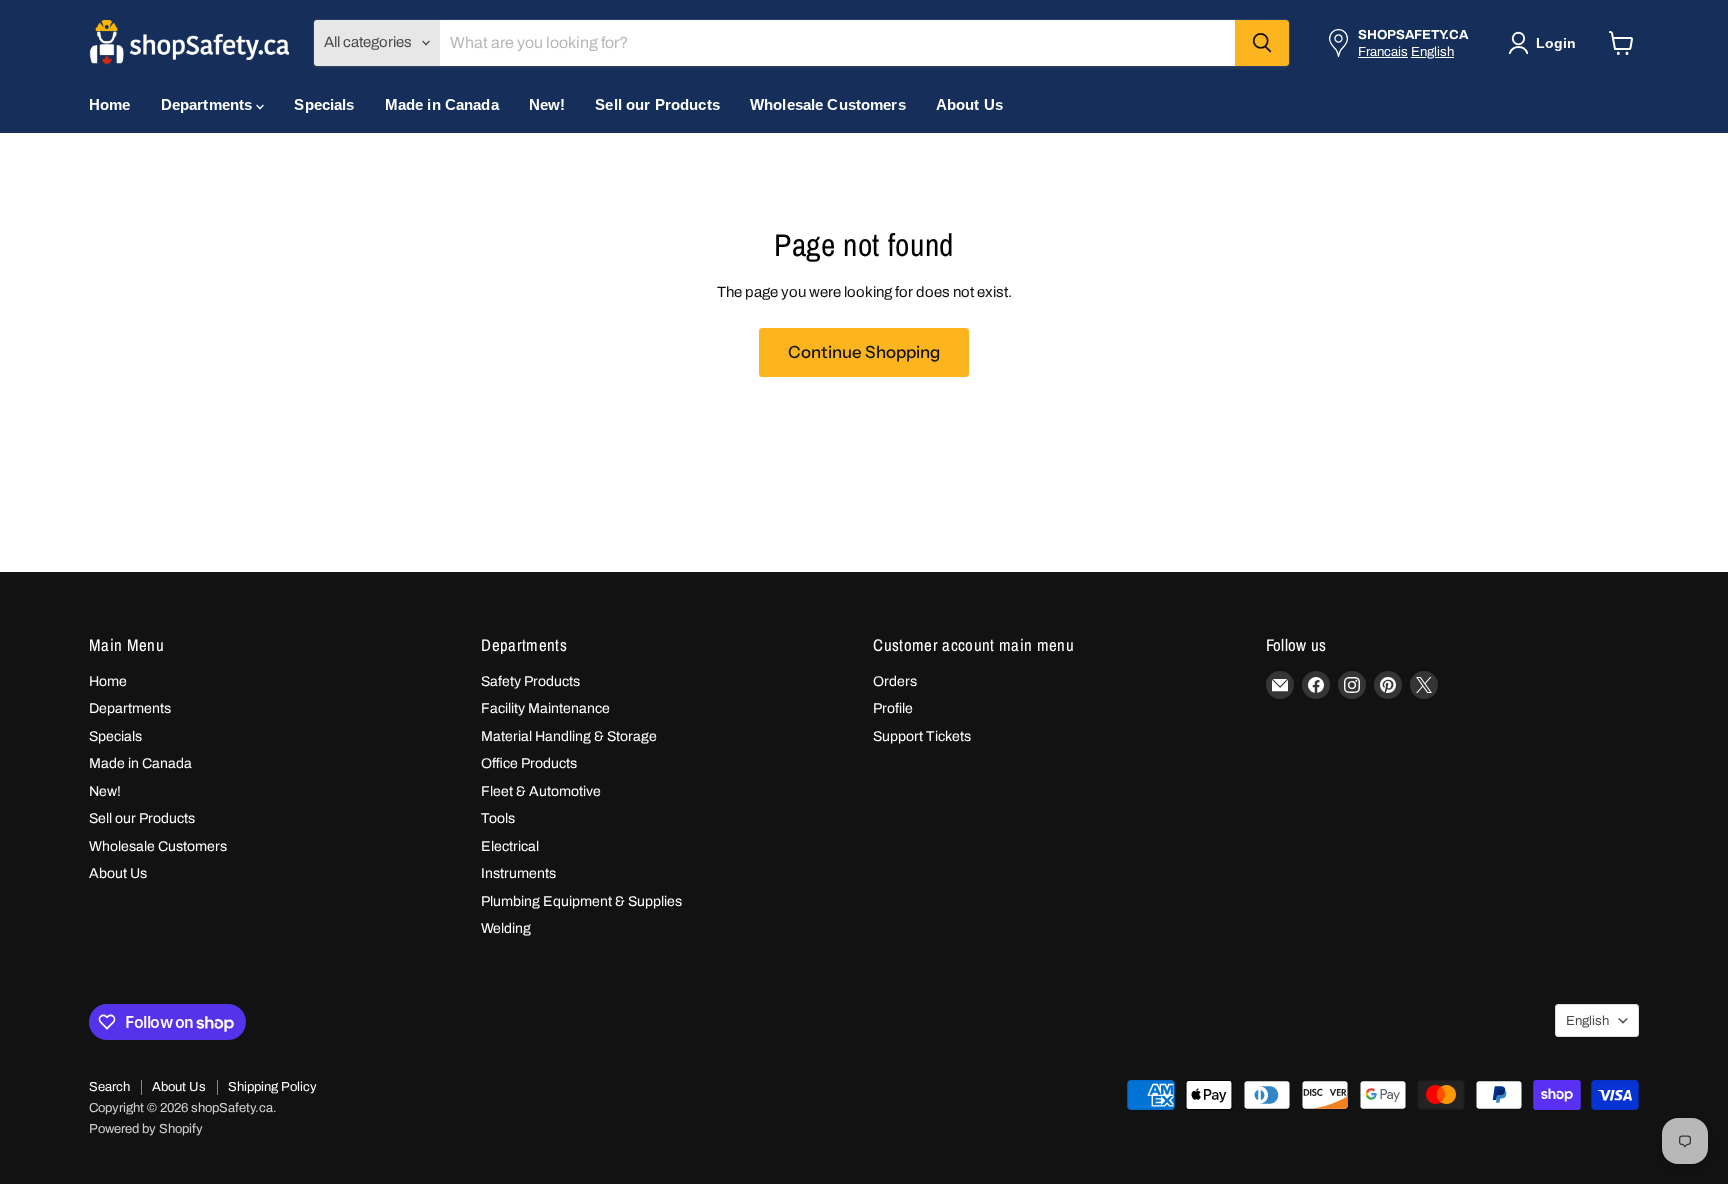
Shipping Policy (272, 1087)
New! (547, 104)
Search (109, 1087)
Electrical (510, 846)
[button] (1546, 43)
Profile (893, 708)
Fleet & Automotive (541, 791)
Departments (209, 104)
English (1432, 51)
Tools (498, 818)
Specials (324, 104)
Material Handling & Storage (569, 736)
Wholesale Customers (828, 104)
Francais (1383, 51)
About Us (969, 104)
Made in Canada (442, 104)
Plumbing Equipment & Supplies (581, 901)
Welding (506, 928)
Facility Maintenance (545, 708)
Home (110, 104)
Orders (895, 681)
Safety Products (530, 681)
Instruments (518, 873)
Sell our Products (657, 104)
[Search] (1262, 43)
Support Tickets (922, 736)
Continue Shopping (864, 352)
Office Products (529, 763)
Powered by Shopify (146, 1129)
